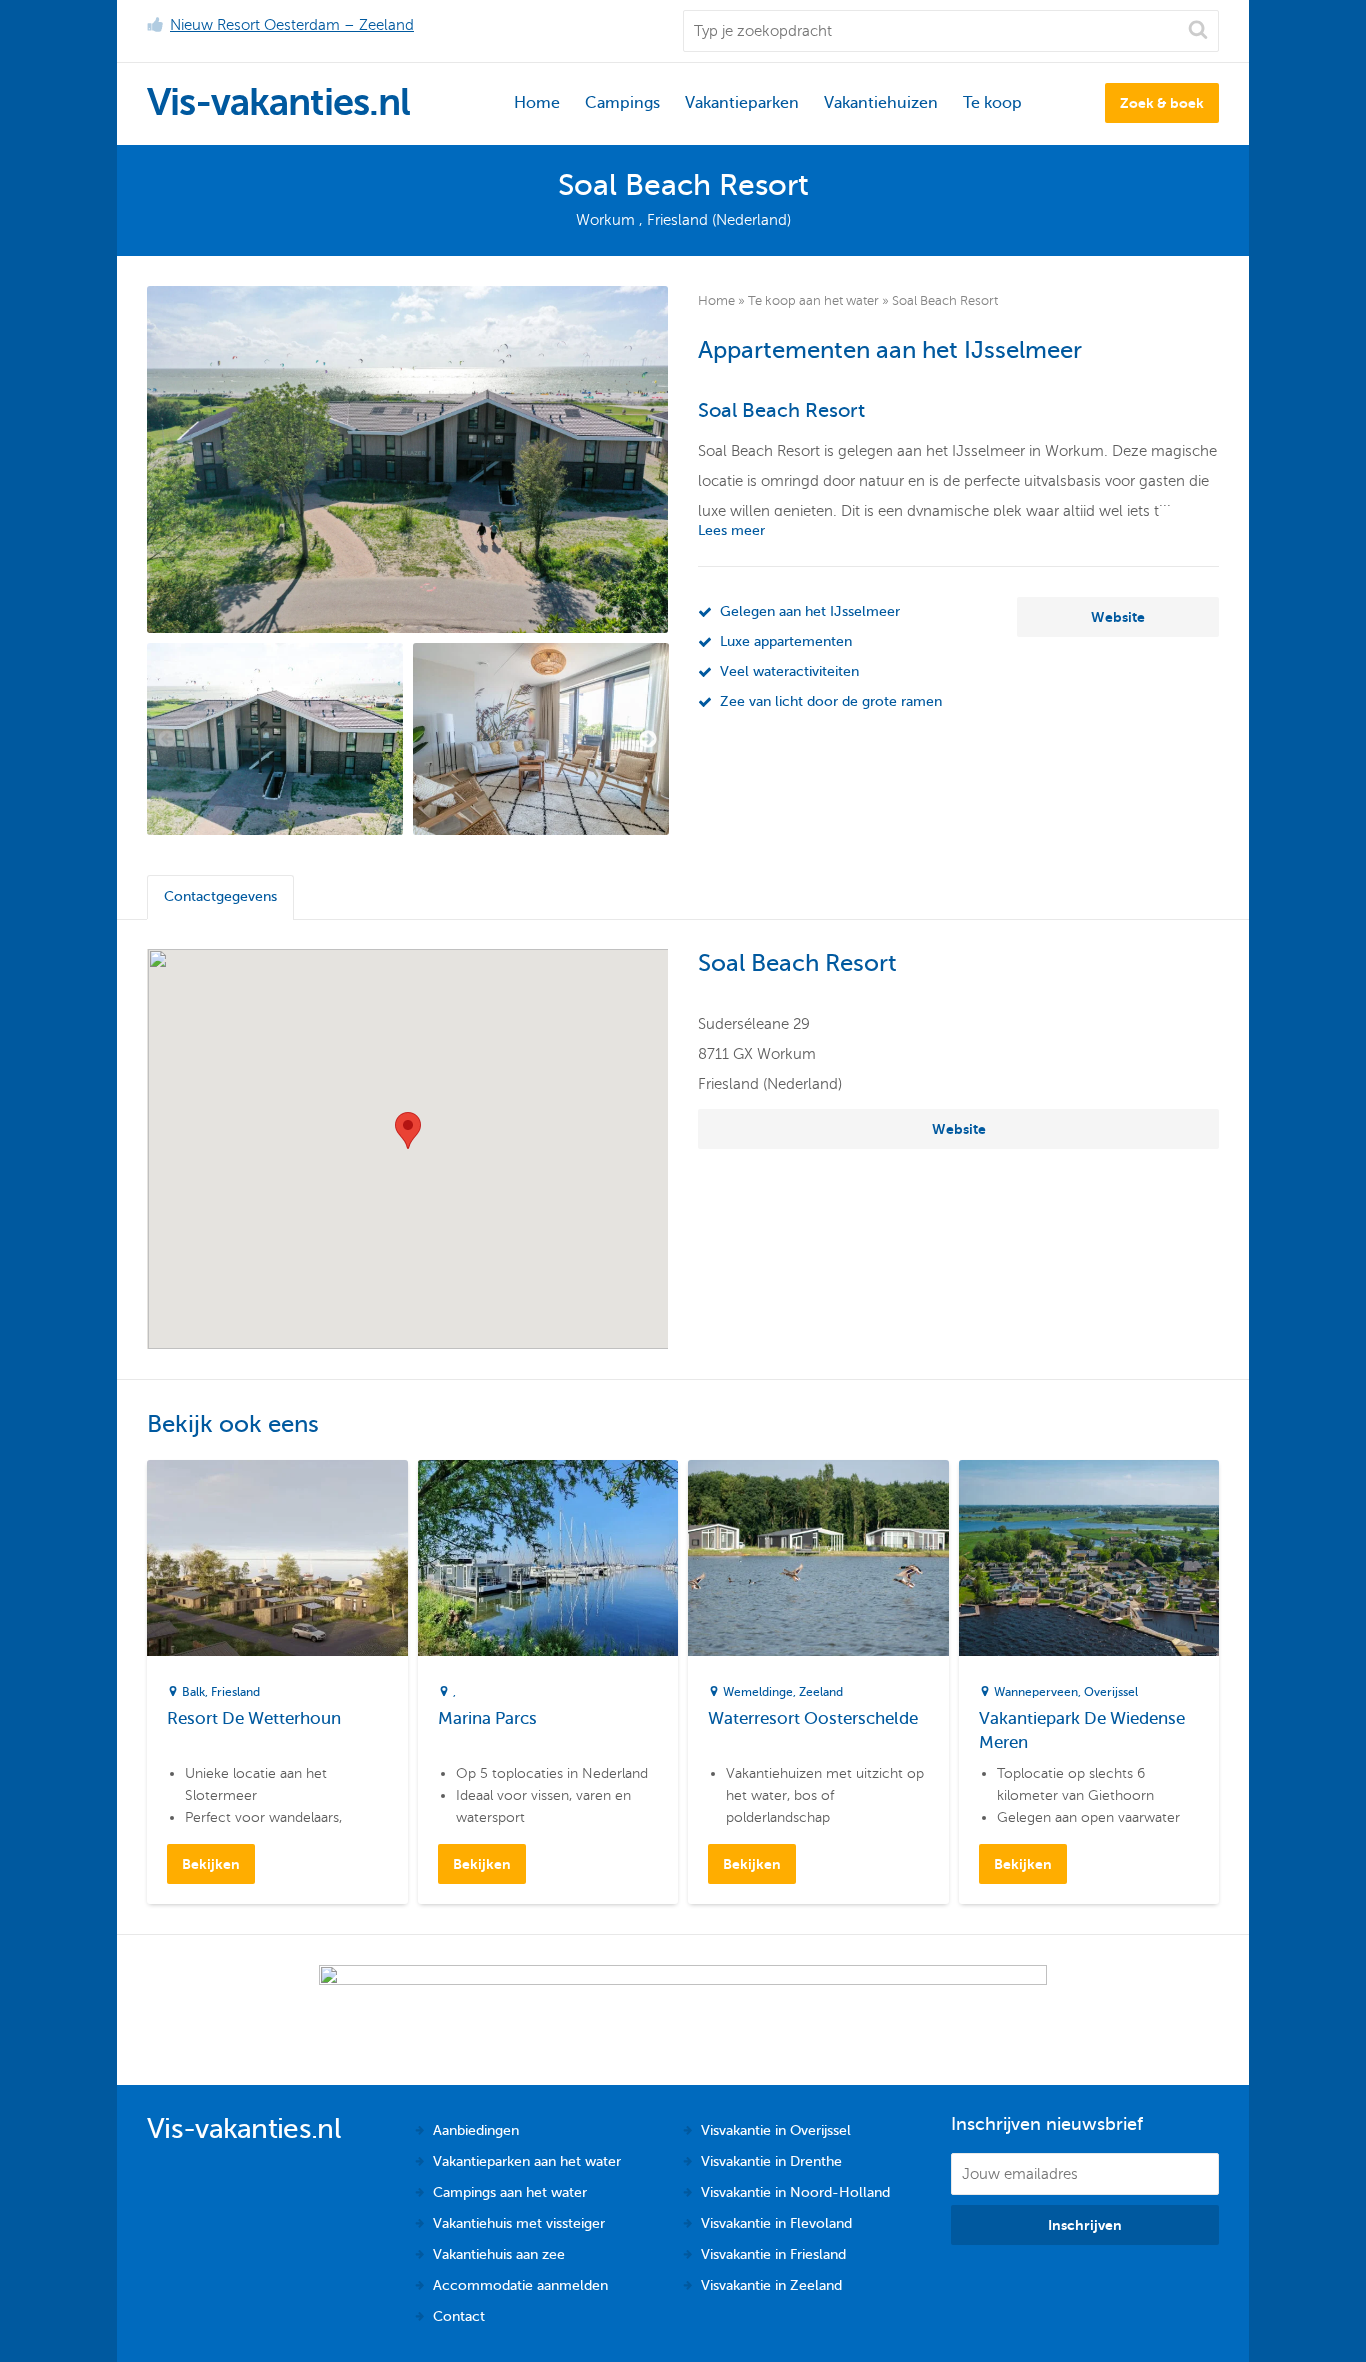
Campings (622, 103)
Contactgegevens (220, 896)
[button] (408, 1130)
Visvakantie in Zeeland (771, 2285)
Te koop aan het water (813, 301)
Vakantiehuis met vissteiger (519, 2223)
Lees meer (731, 530)
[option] (275, 739)
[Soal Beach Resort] (407, 459)
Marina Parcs (487, 1718)
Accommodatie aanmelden (520, 2285)
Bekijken (211, 1864)
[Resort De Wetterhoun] (277, 1557)
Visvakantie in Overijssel (776, 2130)
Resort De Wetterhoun (254, 1718)
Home (537, 103)
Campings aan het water (510, 2192)
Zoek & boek (1162, 103)
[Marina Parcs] (548, 1557)
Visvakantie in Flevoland (776, 2223)
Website (1118, 617)
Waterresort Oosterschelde (813, 1718)
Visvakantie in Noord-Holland (795, 2192)
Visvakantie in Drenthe (771, 2161)
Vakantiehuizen (881, 103)
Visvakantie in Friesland (773, 2254)
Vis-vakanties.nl (278, 102)
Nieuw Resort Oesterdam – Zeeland (292, 25)
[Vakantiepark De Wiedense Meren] (1089, 1557)
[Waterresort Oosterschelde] (818, 1557)
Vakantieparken (742, 103)
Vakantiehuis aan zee (499, 2254)
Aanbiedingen (476, 2130)
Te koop (992, 103)
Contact (459, 2316)
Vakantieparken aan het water (527, 2161)
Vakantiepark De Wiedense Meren (1082, 1730)
